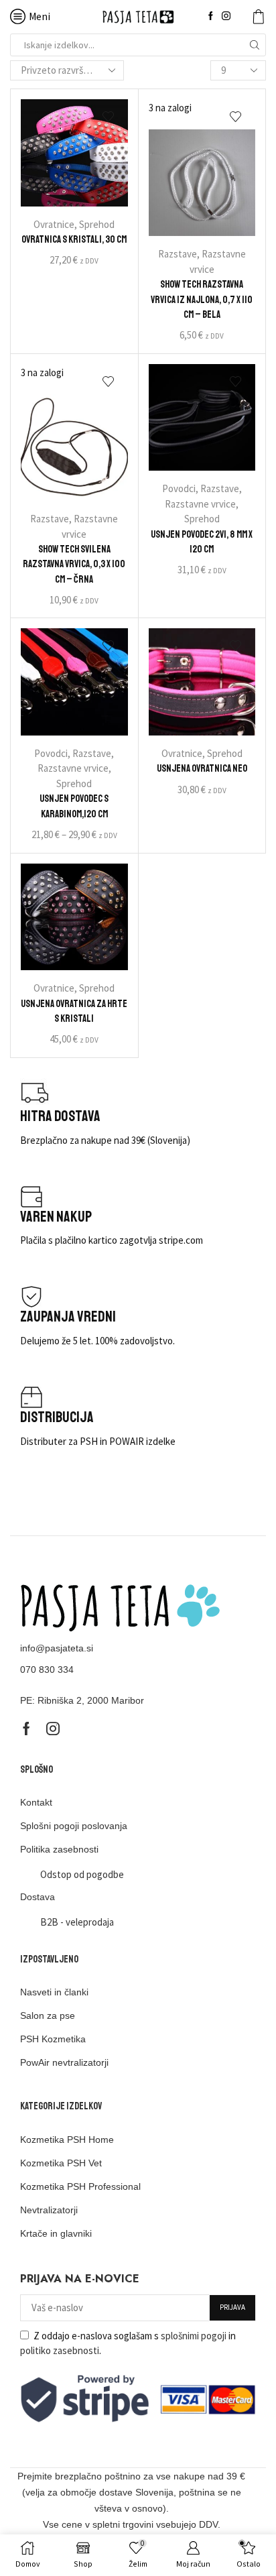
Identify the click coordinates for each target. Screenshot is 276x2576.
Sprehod (97, 224)
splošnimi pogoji (194, 2336)
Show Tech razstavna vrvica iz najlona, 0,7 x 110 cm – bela (202, 299)
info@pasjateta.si (57, 1648)
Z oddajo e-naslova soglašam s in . (128, 2343)
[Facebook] (211, 16)
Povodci (179, 488)
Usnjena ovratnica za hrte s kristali (74, 1011)
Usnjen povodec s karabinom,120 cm (74, 806)
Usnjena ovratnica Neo (202, 768)
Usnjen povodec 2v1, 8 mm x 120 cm (202, 542)
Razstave (178, 254)
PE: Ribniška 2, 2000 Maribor (82, 1700)
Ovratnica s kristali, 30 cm (74, 239)
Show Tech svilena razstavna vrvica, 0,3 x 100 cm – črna (74, 564)
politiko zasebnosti (60, 2350)
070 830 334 (47, 1670)
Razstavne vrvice (200, 504)
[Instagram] (226, 16)
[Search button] (255, 45)
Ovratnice (54, 224)
